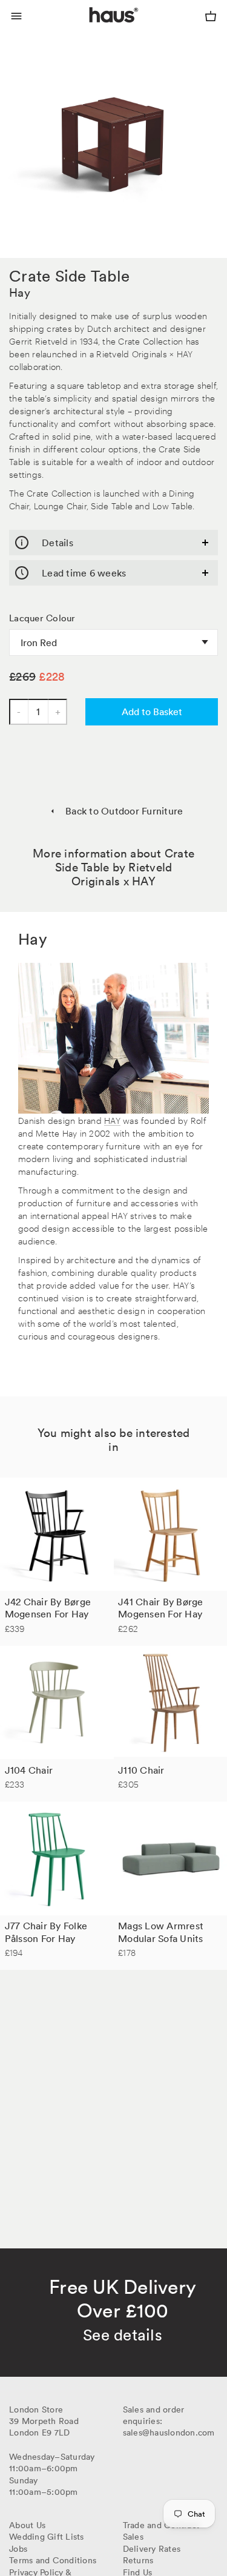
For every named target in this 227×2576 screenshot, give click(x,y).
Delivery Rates (152, 2549)
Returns (138, 2560)
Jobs (18, 2549)
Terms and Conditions (53, 2560)
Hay (20, 292)
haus (91, 29)
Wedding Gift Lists (47, 2537)
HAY (112, 1120)
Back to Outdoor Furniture (124, 811)
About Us (27, 2525)
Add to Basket (152, 712)
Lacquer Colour (42, 618)
